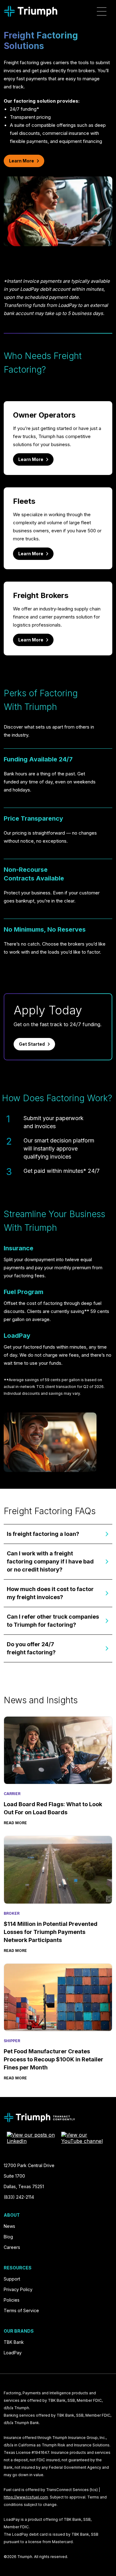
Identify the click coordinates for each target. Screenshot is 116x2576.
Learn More (21, 161)
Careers (12, 2247)
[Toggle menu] (102, 11)
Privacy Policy (18, 2289)
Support (12, 2279)
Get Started (32, 1044)
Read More (15, 1823)
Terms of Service (21, 2310)
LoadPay (13, 2353)
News (9, 2226)
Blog (8, 2237)
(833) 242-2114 (19, 2197)
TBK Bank (14, 2342)
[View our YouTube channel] (85, 2138)
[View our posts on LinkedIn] (31, 2138)
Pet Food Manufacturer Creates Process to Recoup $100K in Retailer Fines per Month (54, 2059)
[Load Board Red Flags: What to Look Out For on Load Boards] (58, 1750)
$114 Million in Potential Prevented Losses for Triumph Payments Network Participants (51, 1932)
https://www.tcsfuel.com (26, 2497)
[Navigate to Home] (30, 11)
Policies (12, 2300)
